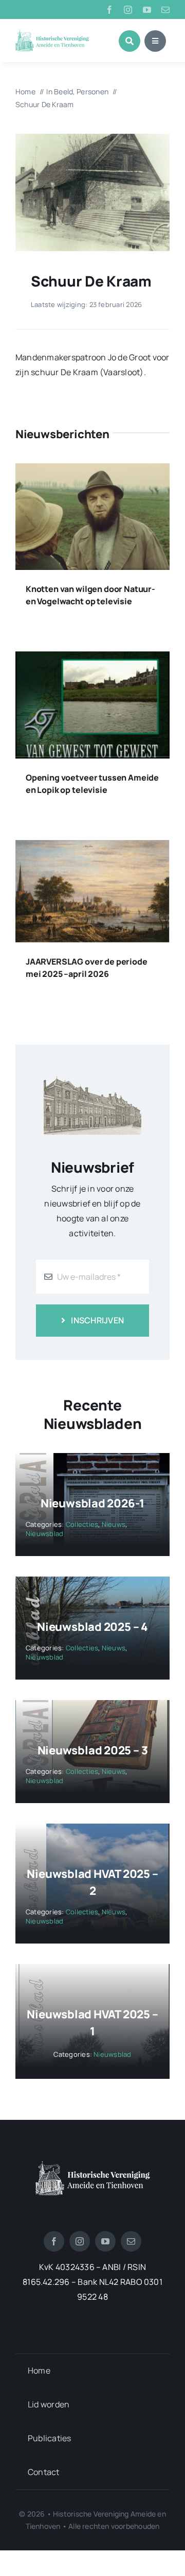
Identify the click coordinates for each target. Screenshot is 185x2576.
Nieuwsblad (44, 1534)
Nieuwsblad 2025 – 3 (93, 1750)
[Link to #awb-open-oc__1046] (129, 41)
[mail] (165, 10)
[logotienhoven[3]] (93, 2165)
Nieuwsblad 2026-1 (92, 1503)
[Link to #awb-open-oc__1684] (155, 41)
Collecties (82, 1524)
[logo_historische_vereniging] (52, 34)
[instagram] (128, 10)
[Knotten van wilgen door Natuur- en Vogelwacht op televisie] (92, 471)
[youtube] (147, 10)
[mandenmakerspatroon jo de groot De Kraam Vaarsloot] (92, 138)
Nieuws (114, 1524)
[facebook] (109, 10)
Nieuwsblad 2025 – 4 (92, 1627)
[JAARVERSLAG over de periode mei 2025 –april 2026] (92, 847)
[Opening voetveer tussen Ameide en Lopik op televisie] (92, 659)
